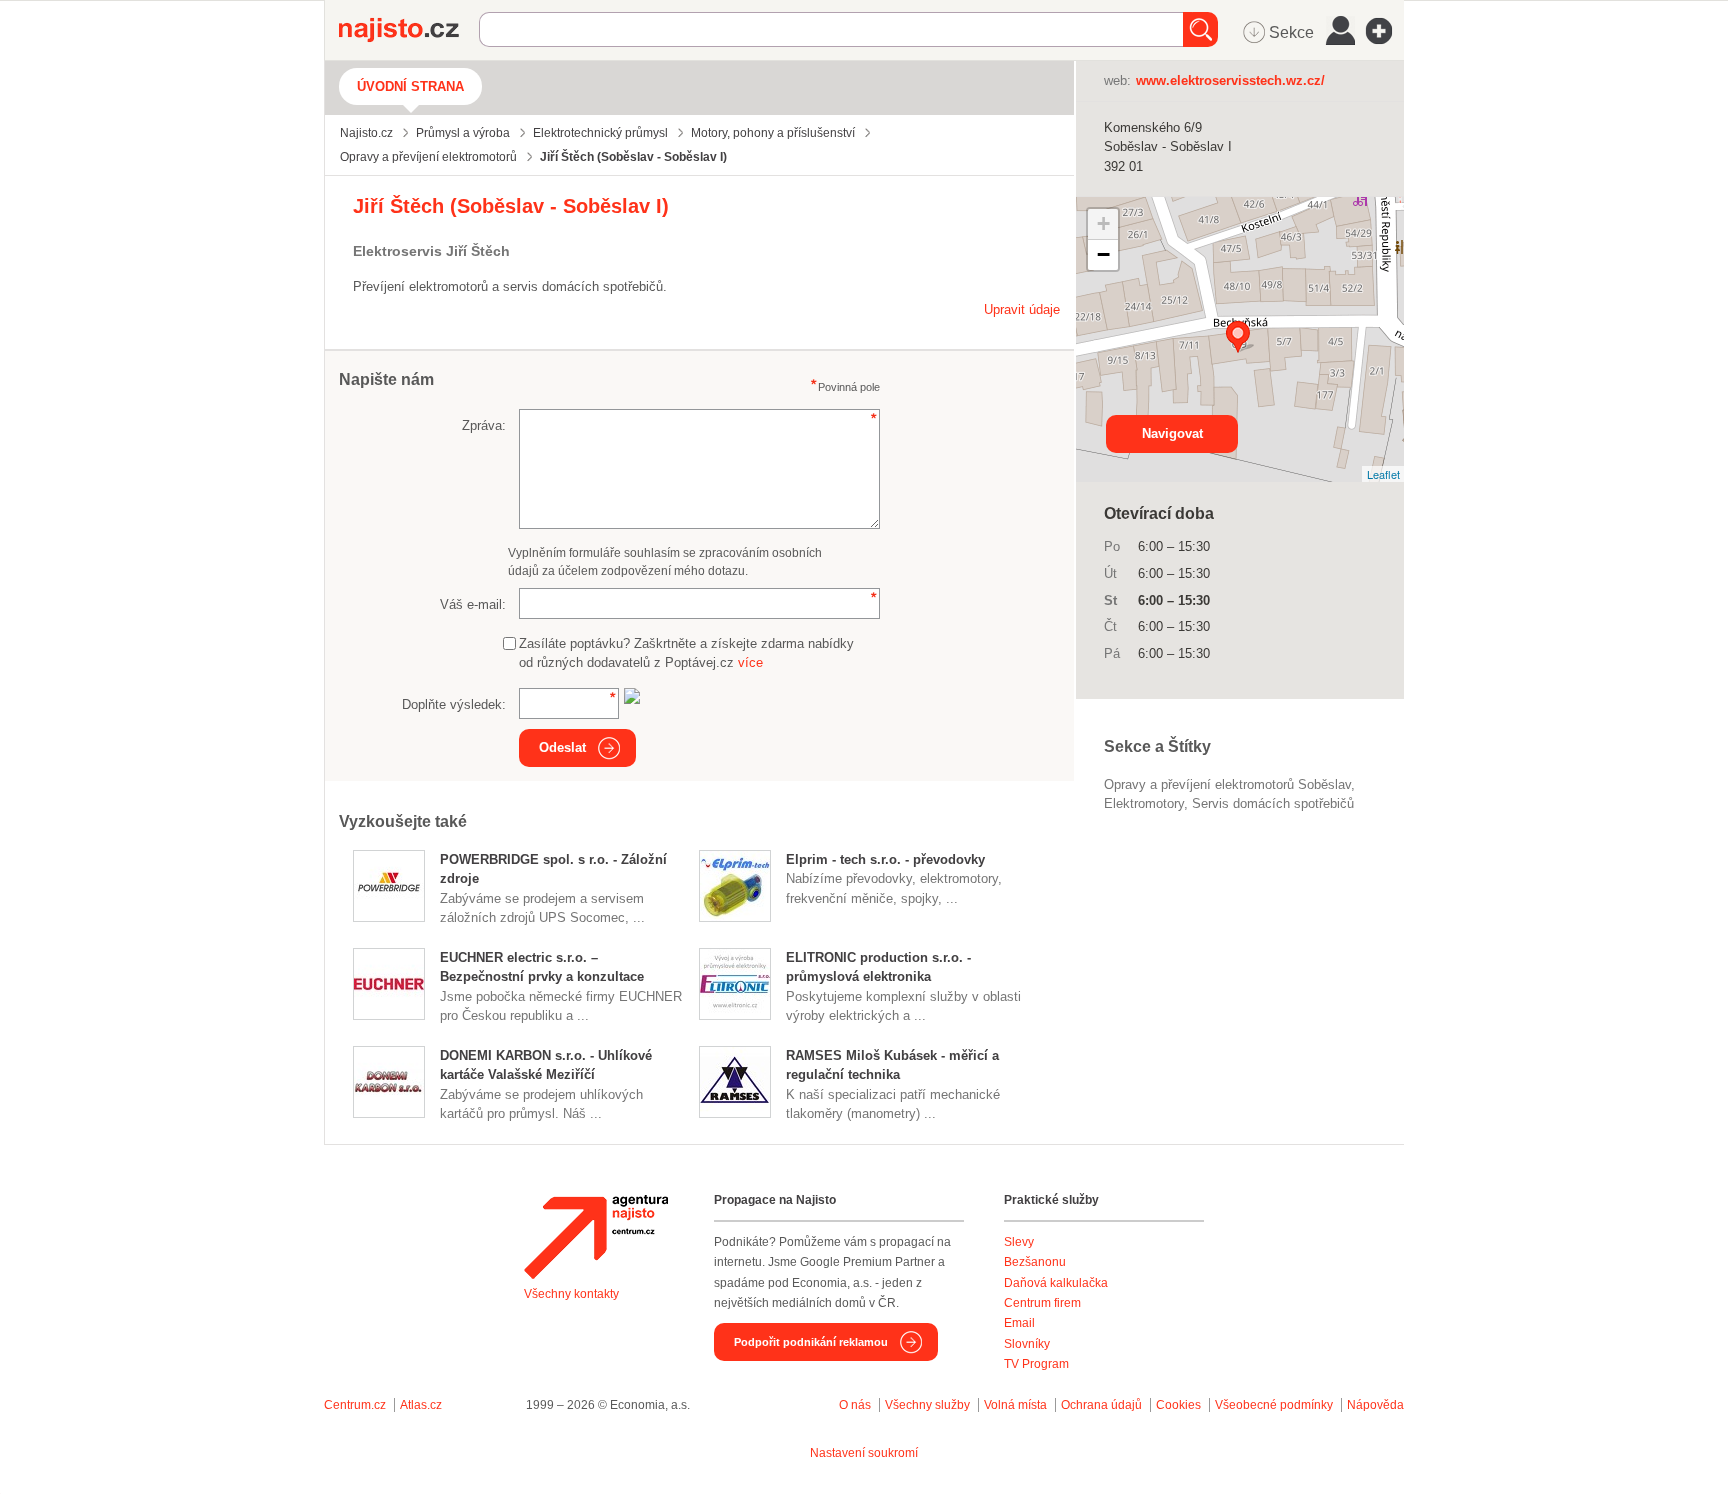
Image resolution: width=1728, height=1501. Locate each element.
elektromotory (1144, 803)
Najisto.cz (409, 30)
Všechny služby (929, 1405)
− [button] (1103, 254)
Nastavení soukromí (864, 1453)
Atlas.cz (421, 1405)
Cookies (1178, 1405)
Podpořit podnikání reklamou (811, 1342)
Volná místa (1015, 1405)
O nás (855, 1405)
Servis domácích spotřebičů (1273, 803)
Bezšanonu (1035, 1262)
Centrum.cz (355, 1405)
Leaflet (1383, 474)
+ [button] (1103, 223)
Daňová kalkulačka (1056, 1283)
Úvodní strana (410, 86)
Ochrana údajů (1101, 1405)
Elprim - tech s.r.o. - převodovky (885, 859)
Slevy (1019, 1242)
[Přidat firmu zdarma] (1385, 31)
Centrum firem (1042, 1303)
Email (1019, 1323)
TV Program (1036, 1364)
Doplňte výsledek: (454, 704)
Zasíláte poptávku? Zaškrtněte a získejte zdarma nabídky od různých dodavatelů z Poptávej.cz (686, 653)
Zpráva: (484, 425)
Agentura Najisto (596, 1237)
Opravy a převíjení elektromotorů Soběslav (1227, 784)
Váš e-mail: (473, 604)
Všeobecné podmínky (1274, 1405)
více (750, 662)
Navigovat (1172, 433)
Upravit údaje (1022, 309)
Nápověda (1375, 1405)
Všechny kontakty (571, 1294)
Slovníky (1027, 1344)
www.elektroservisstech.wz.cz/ (1230, 80)
